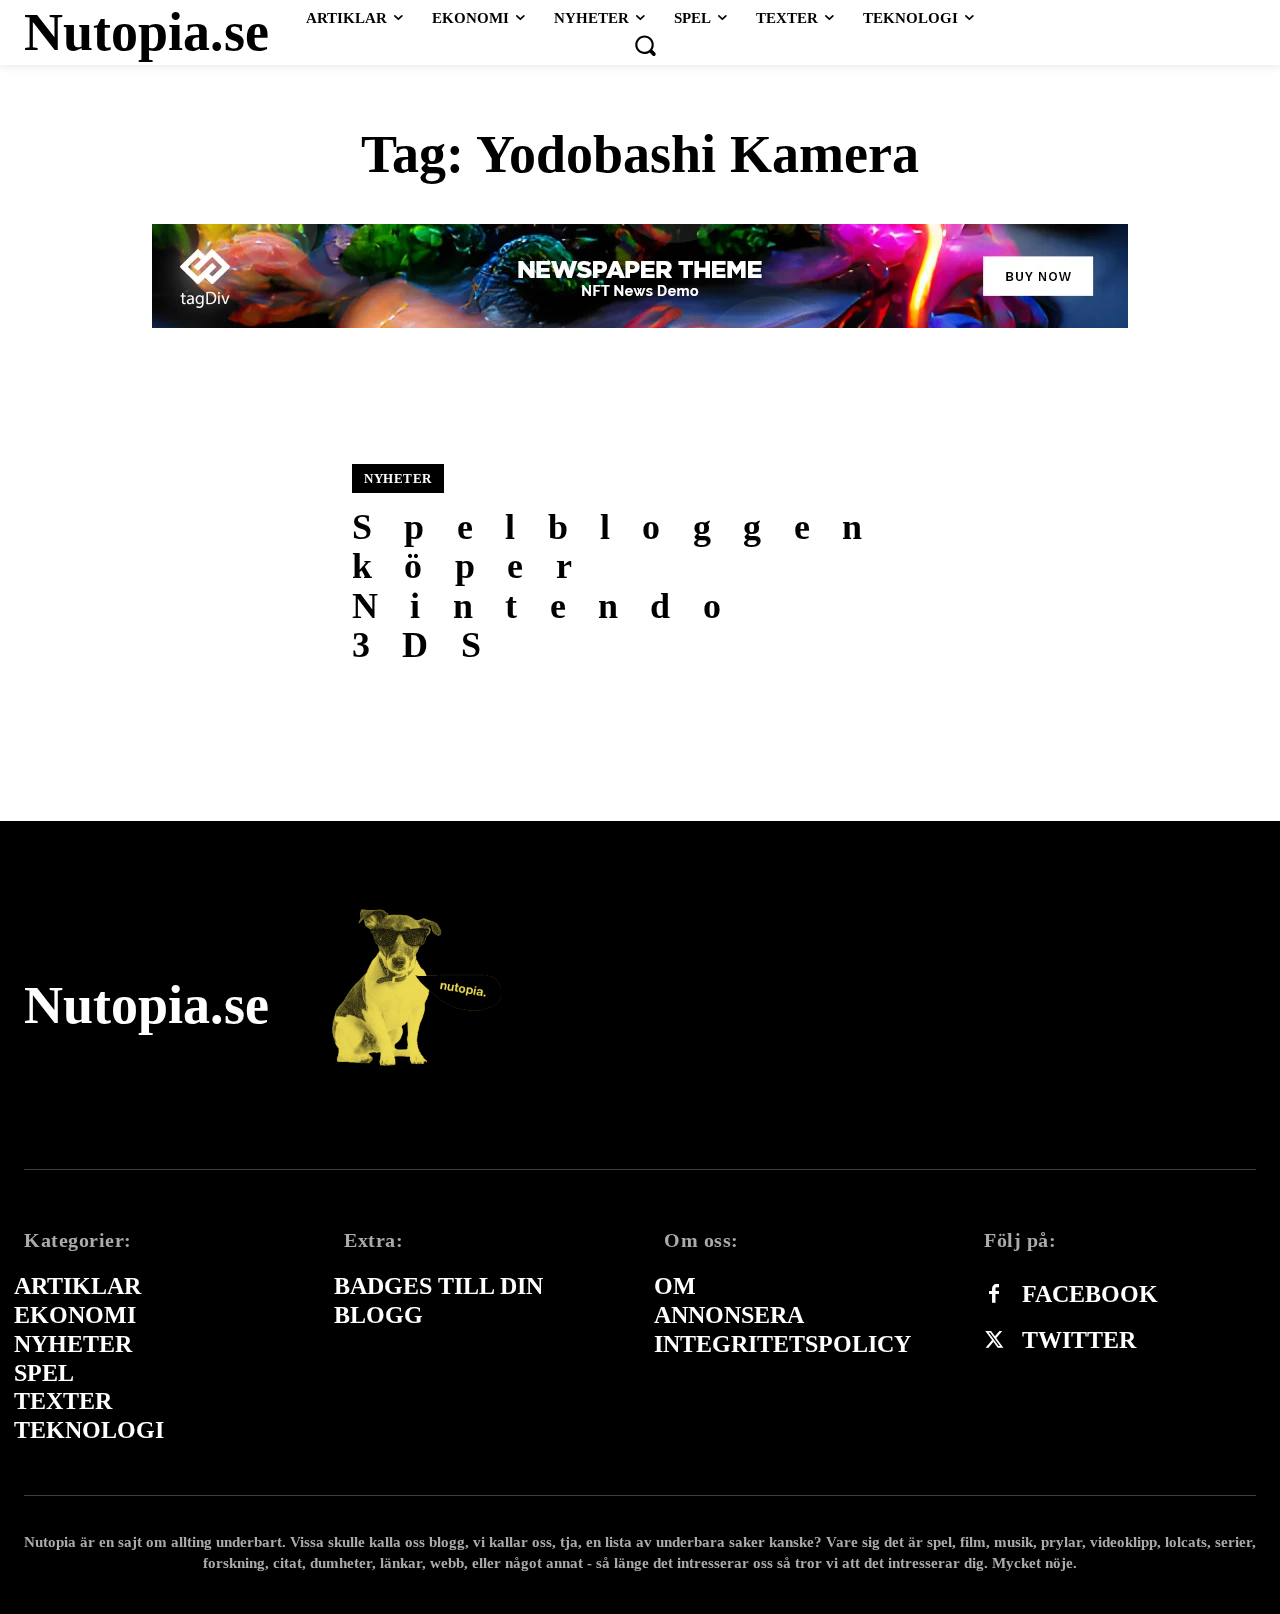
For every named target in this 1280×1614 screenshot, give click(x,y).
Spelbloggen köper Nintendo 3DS (623, 586)
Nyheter (398, 478)
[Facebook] (994, 1295)
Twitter (1079, 1340)
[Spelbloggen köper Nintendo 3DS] (175, 564)
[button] (645, 45)
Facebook (1090, 1294)
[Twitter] (994, 1341)
